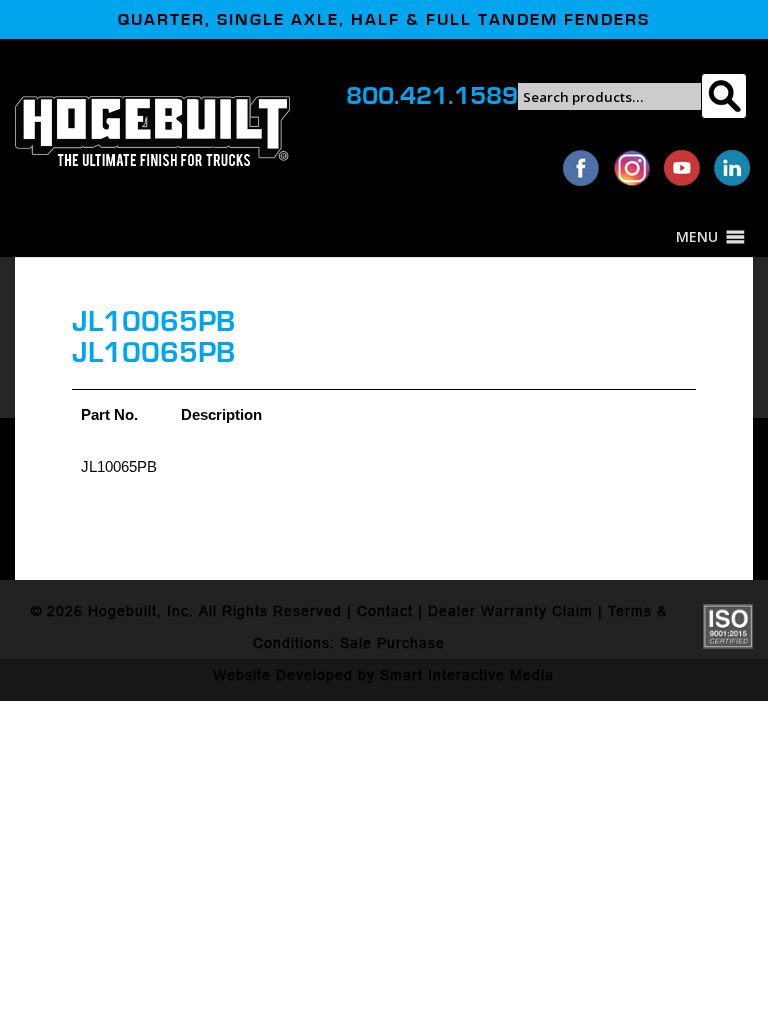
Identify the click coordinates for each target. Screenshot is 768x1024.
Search (723, 96)
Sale (356, 643)
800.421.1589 (432, 96)
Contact (385, 611)
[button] (697, 237)
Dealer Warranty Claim (510, 611)
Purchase (411, 643)
